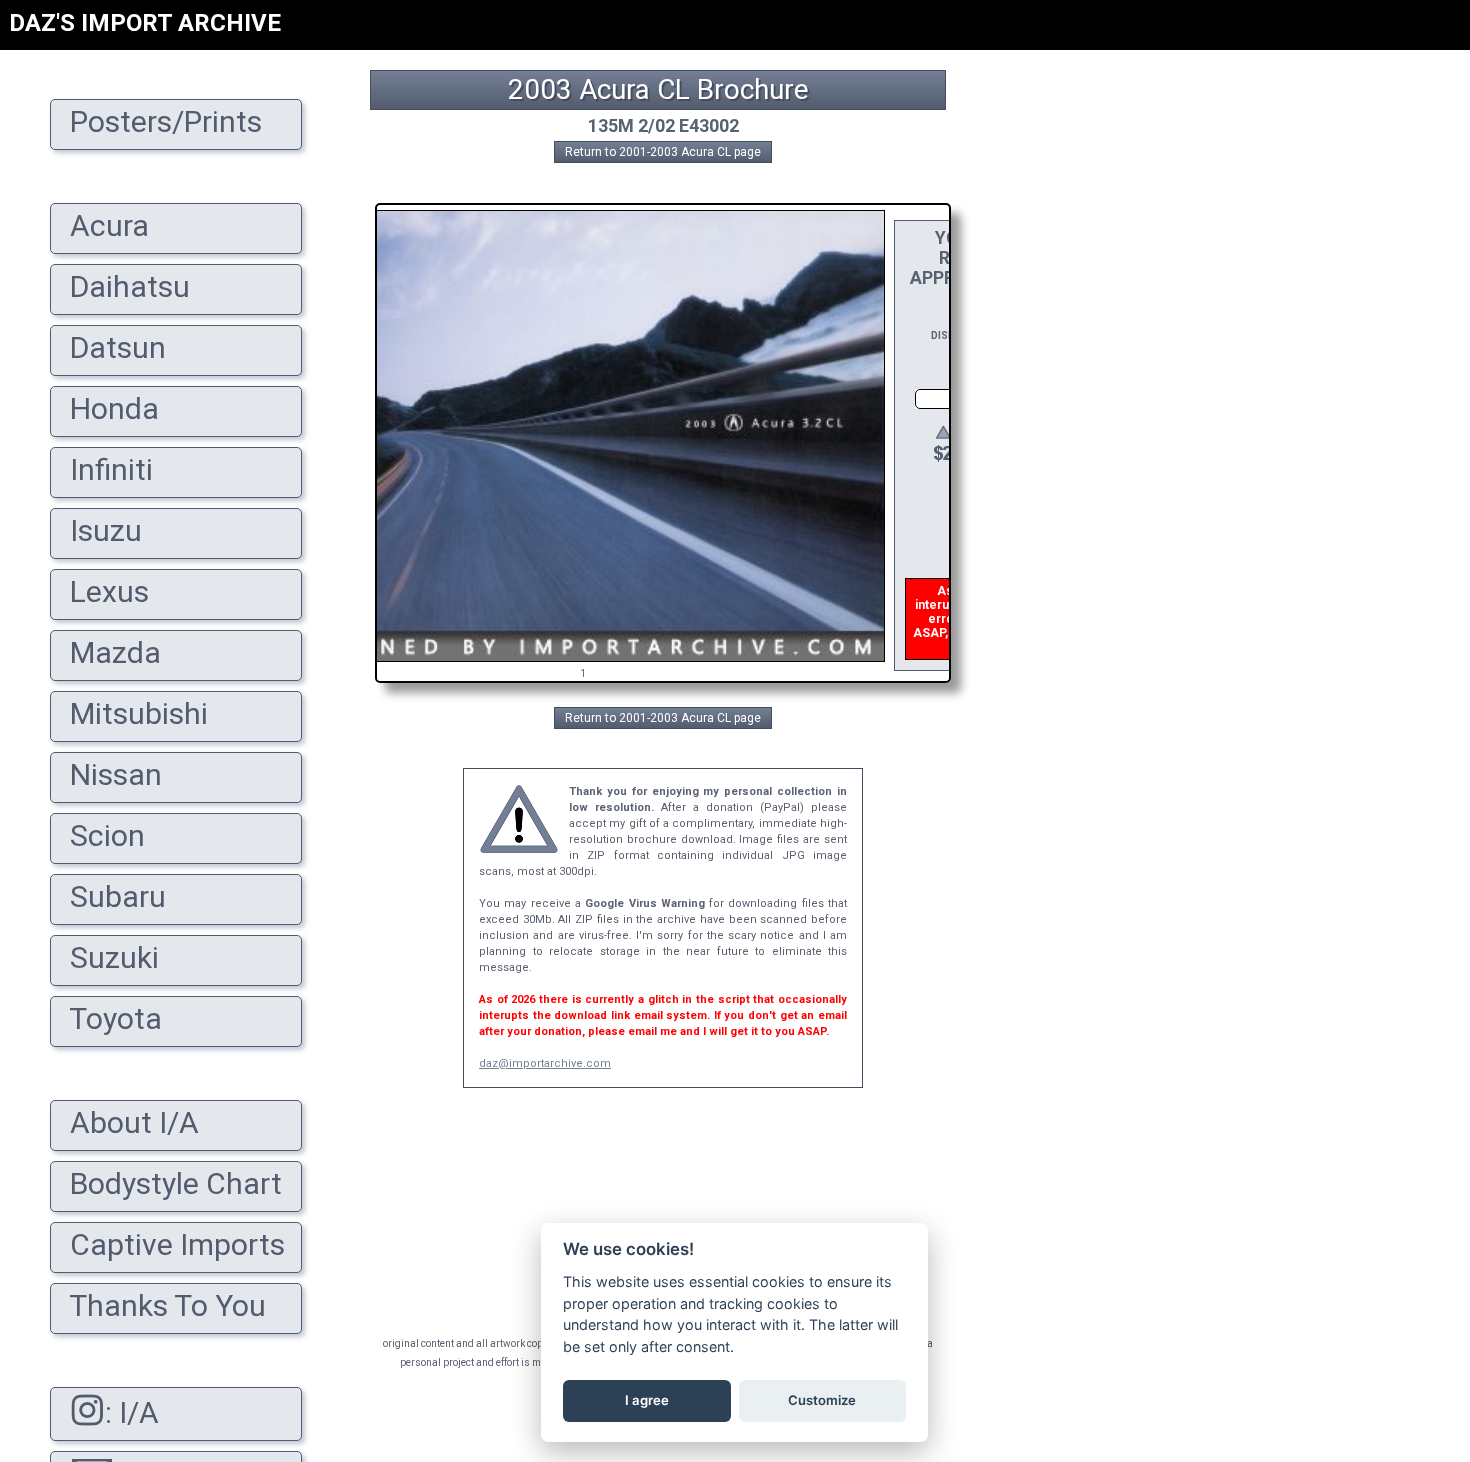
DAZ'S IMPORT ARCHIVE (145, 23)
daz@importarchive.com (545, 1063)
